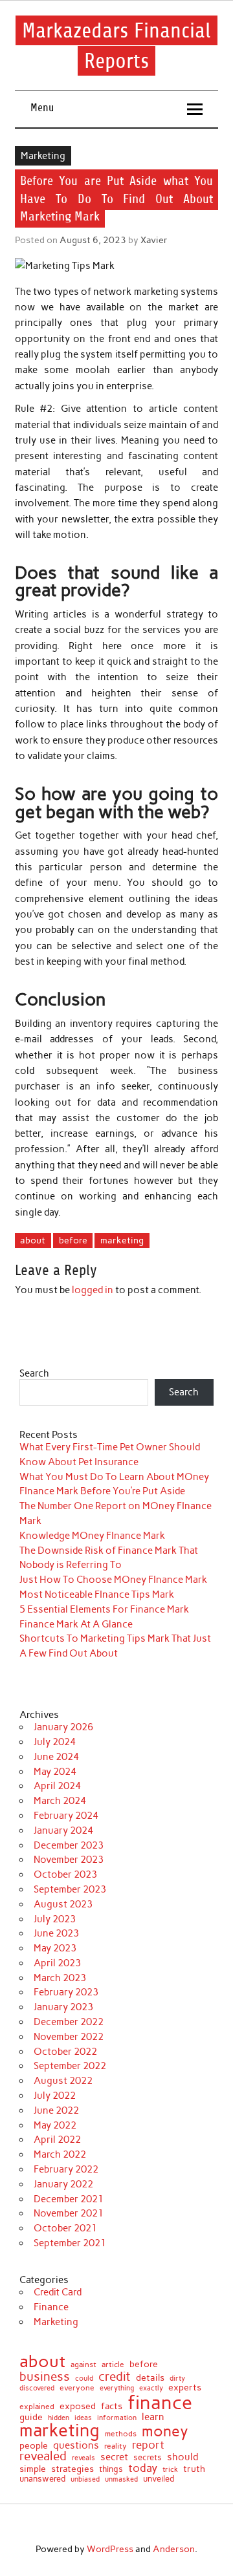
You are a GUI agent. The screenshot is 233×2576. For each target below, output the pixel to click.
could (84, 2378)
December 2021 (69, 2199)
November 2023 (69, 1860)
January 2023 (63, 2007)
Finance (51, 2307)
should (183, 2457)
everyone (77, 2388)
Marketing (43, 156)
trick (170, 2470)
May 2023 (55, 1948)
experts (185, 2388)
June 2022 (56, 2110)
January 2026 (63, 1727)
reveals (83, 2458)
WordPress (110, 2549)
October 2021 (65, 2228)
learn (153, 2417)
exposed (78, 2407)
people (34, 2446)
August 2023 (63, 1904)
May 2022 (55, 2125)
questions (76, 2445)
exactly (151, 2389)
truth (194, 2469)
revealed (43, 2457)
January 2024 (63, 1830)
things (111, 2470)
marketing (122, 1240)
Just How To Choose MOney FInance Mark (113, 1580)
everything (117, 2388)
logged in (93, 1290)
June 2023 (56, 1933)
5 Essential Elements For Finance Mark (104, 1609)
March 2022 (60, 2154)
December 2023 (69, 1845)
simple (33, 2469)
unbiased (85, 2479)
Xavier (154, 240)
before (73, 1240)
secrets (148, 2457)
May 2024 (55, 1772)
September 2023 (70, 1889)
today (143, 2468)
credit (115, 2377)
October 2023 (65, 1874)
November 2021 (69, 2213)
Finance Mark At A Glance (76, 1624)
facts (112, 2406)
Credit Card (58, 2292)
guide (31, 2418)
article (113, 2365)
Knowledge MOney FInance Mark (92, 1536)
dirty (177, 2379)
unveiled (159, 2479)
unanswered (42, 2479)
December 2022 (69, 2022)
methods (121, 2434)
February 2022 (66, 2169)
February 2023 (66, 1992)
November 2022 (69, 2037)
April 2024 (57, 1786)
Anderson (174, 2549)
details (150, 2378)
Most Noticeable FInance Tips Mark (97, 1594)
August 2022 (63, 2081)
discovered (37, 2388)
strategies (72, 2469)
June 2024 (56, 1757)
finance (160, 2402)
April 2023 (57, 1963)
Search (34, 1373)
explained (37, 2407)
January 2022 (63, 2184)
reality (116, 2446)
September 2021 (70, 2243)
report (148, 2445)
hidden (59, 2418)
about (33, 1240)
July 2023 (55, 1919)
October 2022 (65, 2052)
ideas (83, 2419)
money (165, 2431)
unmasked (121, 2479)
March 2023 (60, 1978)
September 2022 (70, 2066)
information (117, 2419)
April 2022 (57, 2140)
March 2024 (60, 1801)
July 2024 (55, 1742)
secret (114, 2457)
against (83, 2365)
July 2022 (55, 2096)
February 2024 (66, 1816)
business (45, 2377)
